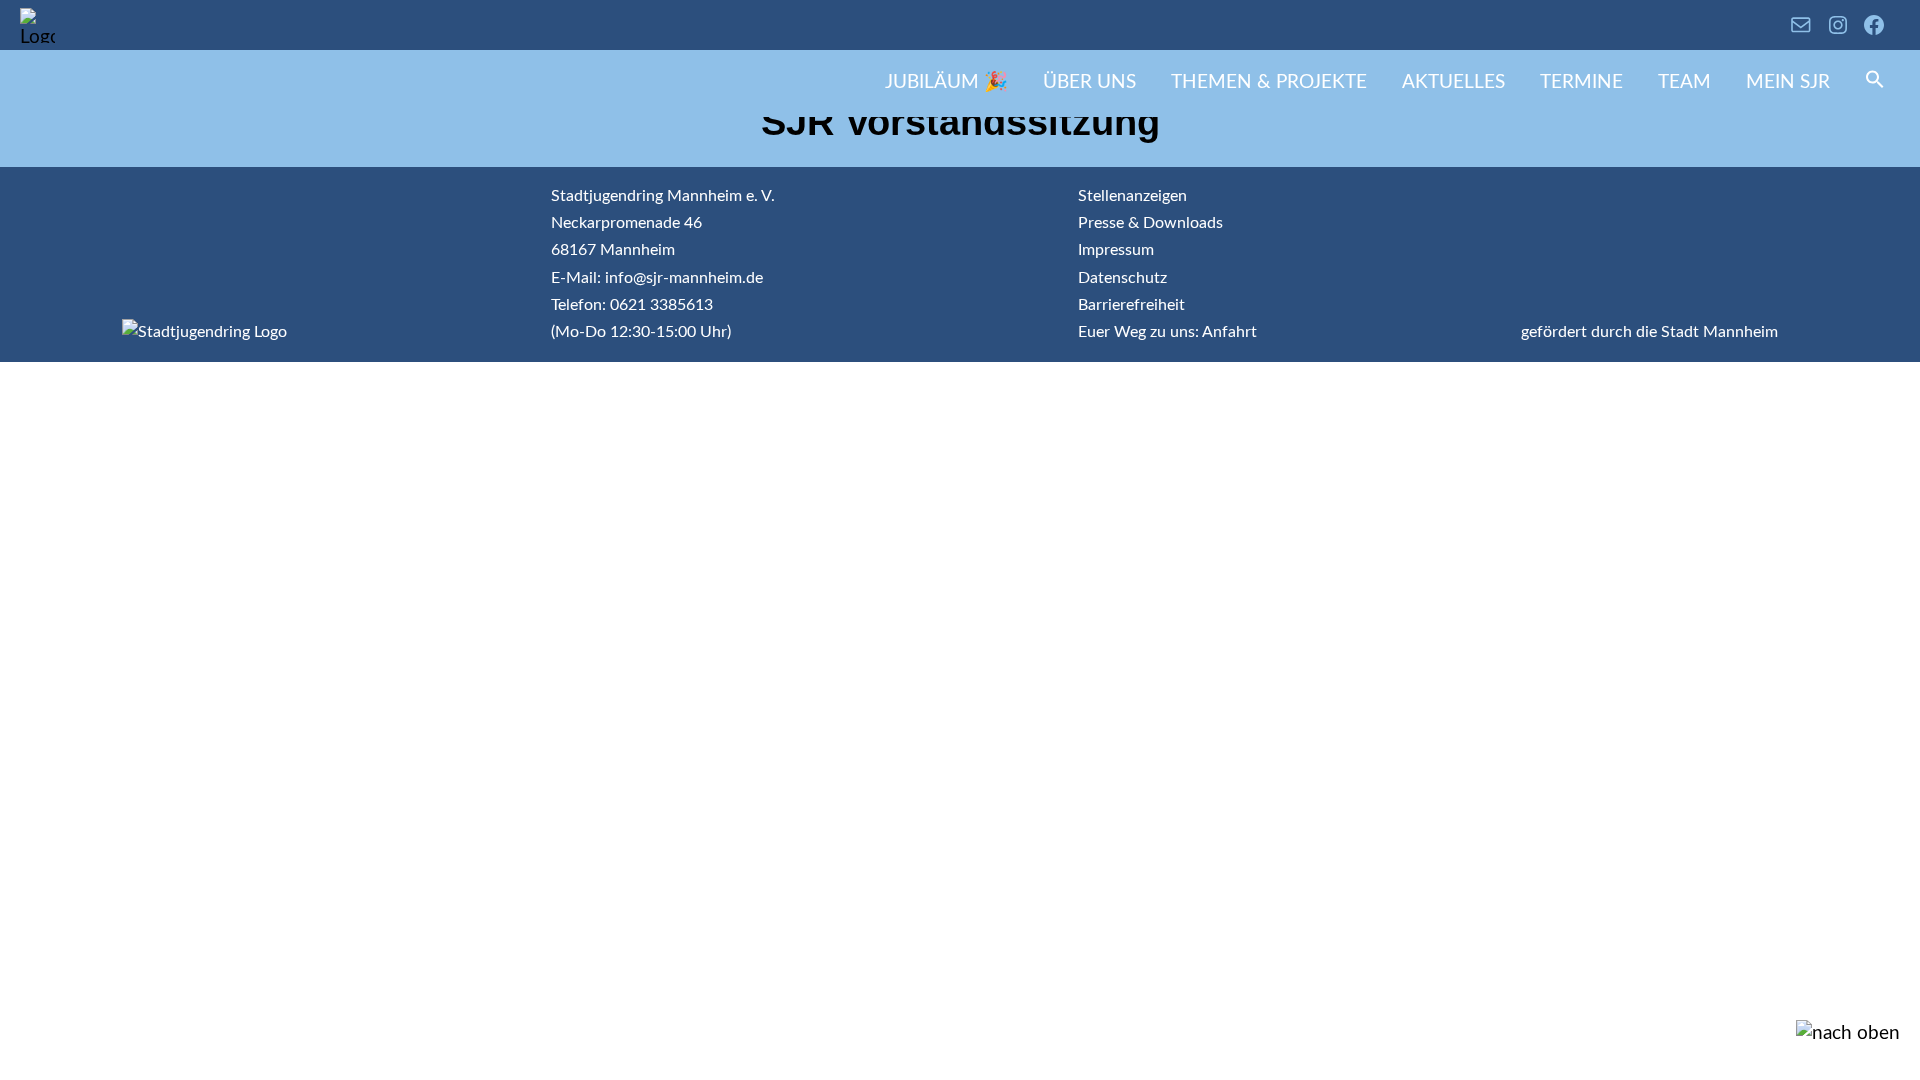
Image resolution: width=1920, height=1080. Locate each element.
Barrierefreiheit (1131, 305)
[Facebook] (1874, 25)
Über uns (1089, 82)
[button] (1875, 83)
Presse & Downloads (1150, 223)
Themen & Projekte (1269, 82)
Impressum (1116, 250)
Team (1684, 82)
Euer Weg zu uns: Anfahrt (1167, 332)
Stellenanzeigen (1132, 196)
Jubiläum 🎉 (946, 82)
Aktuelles (1453, 82)
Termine (1581, 82)
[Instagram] (1838, 25)
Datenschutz (1122, 278)
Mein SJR (1788, 82)
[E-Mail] (1801, 25)
